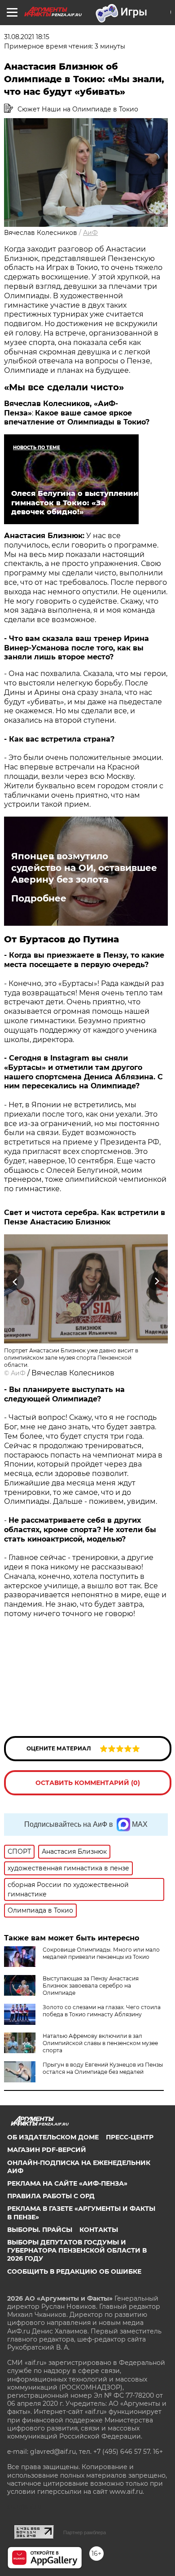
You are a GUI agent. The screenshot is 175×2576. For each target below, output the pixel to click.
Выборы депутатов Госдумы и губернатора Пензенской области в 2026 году (77, 2250)
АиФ (90, 233)
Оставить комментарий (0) (88, 1783)
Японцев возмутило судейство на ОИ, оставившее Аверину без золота (84, 868)
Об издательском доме (53, 2137)
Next (157, 1282)
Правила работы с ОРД (51, 2196)
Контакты (99, 2230)
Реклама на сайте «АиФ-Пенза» (67, 2183)
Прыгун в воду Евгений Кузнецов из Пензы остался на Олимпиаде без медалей (103, 2068)
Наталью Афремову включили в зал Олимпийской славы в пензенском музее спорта (100, 2043)
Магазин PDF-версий (47, 2150)
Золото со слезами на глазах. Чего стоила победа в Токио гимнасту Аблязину (102, 2011)
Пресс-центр (130, 2137)
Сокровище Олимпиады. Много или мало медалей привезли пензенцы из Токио (101, 1953)
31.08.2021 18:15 (27, 37)
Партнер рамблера (85, 2532)
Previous (14, 1282)
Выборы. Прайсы (40, 2230)
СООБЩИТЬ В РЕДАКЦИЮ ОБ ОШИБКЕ (74, 2271)
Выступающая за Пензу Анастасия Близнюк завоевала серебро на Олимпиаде (91, 1986)
